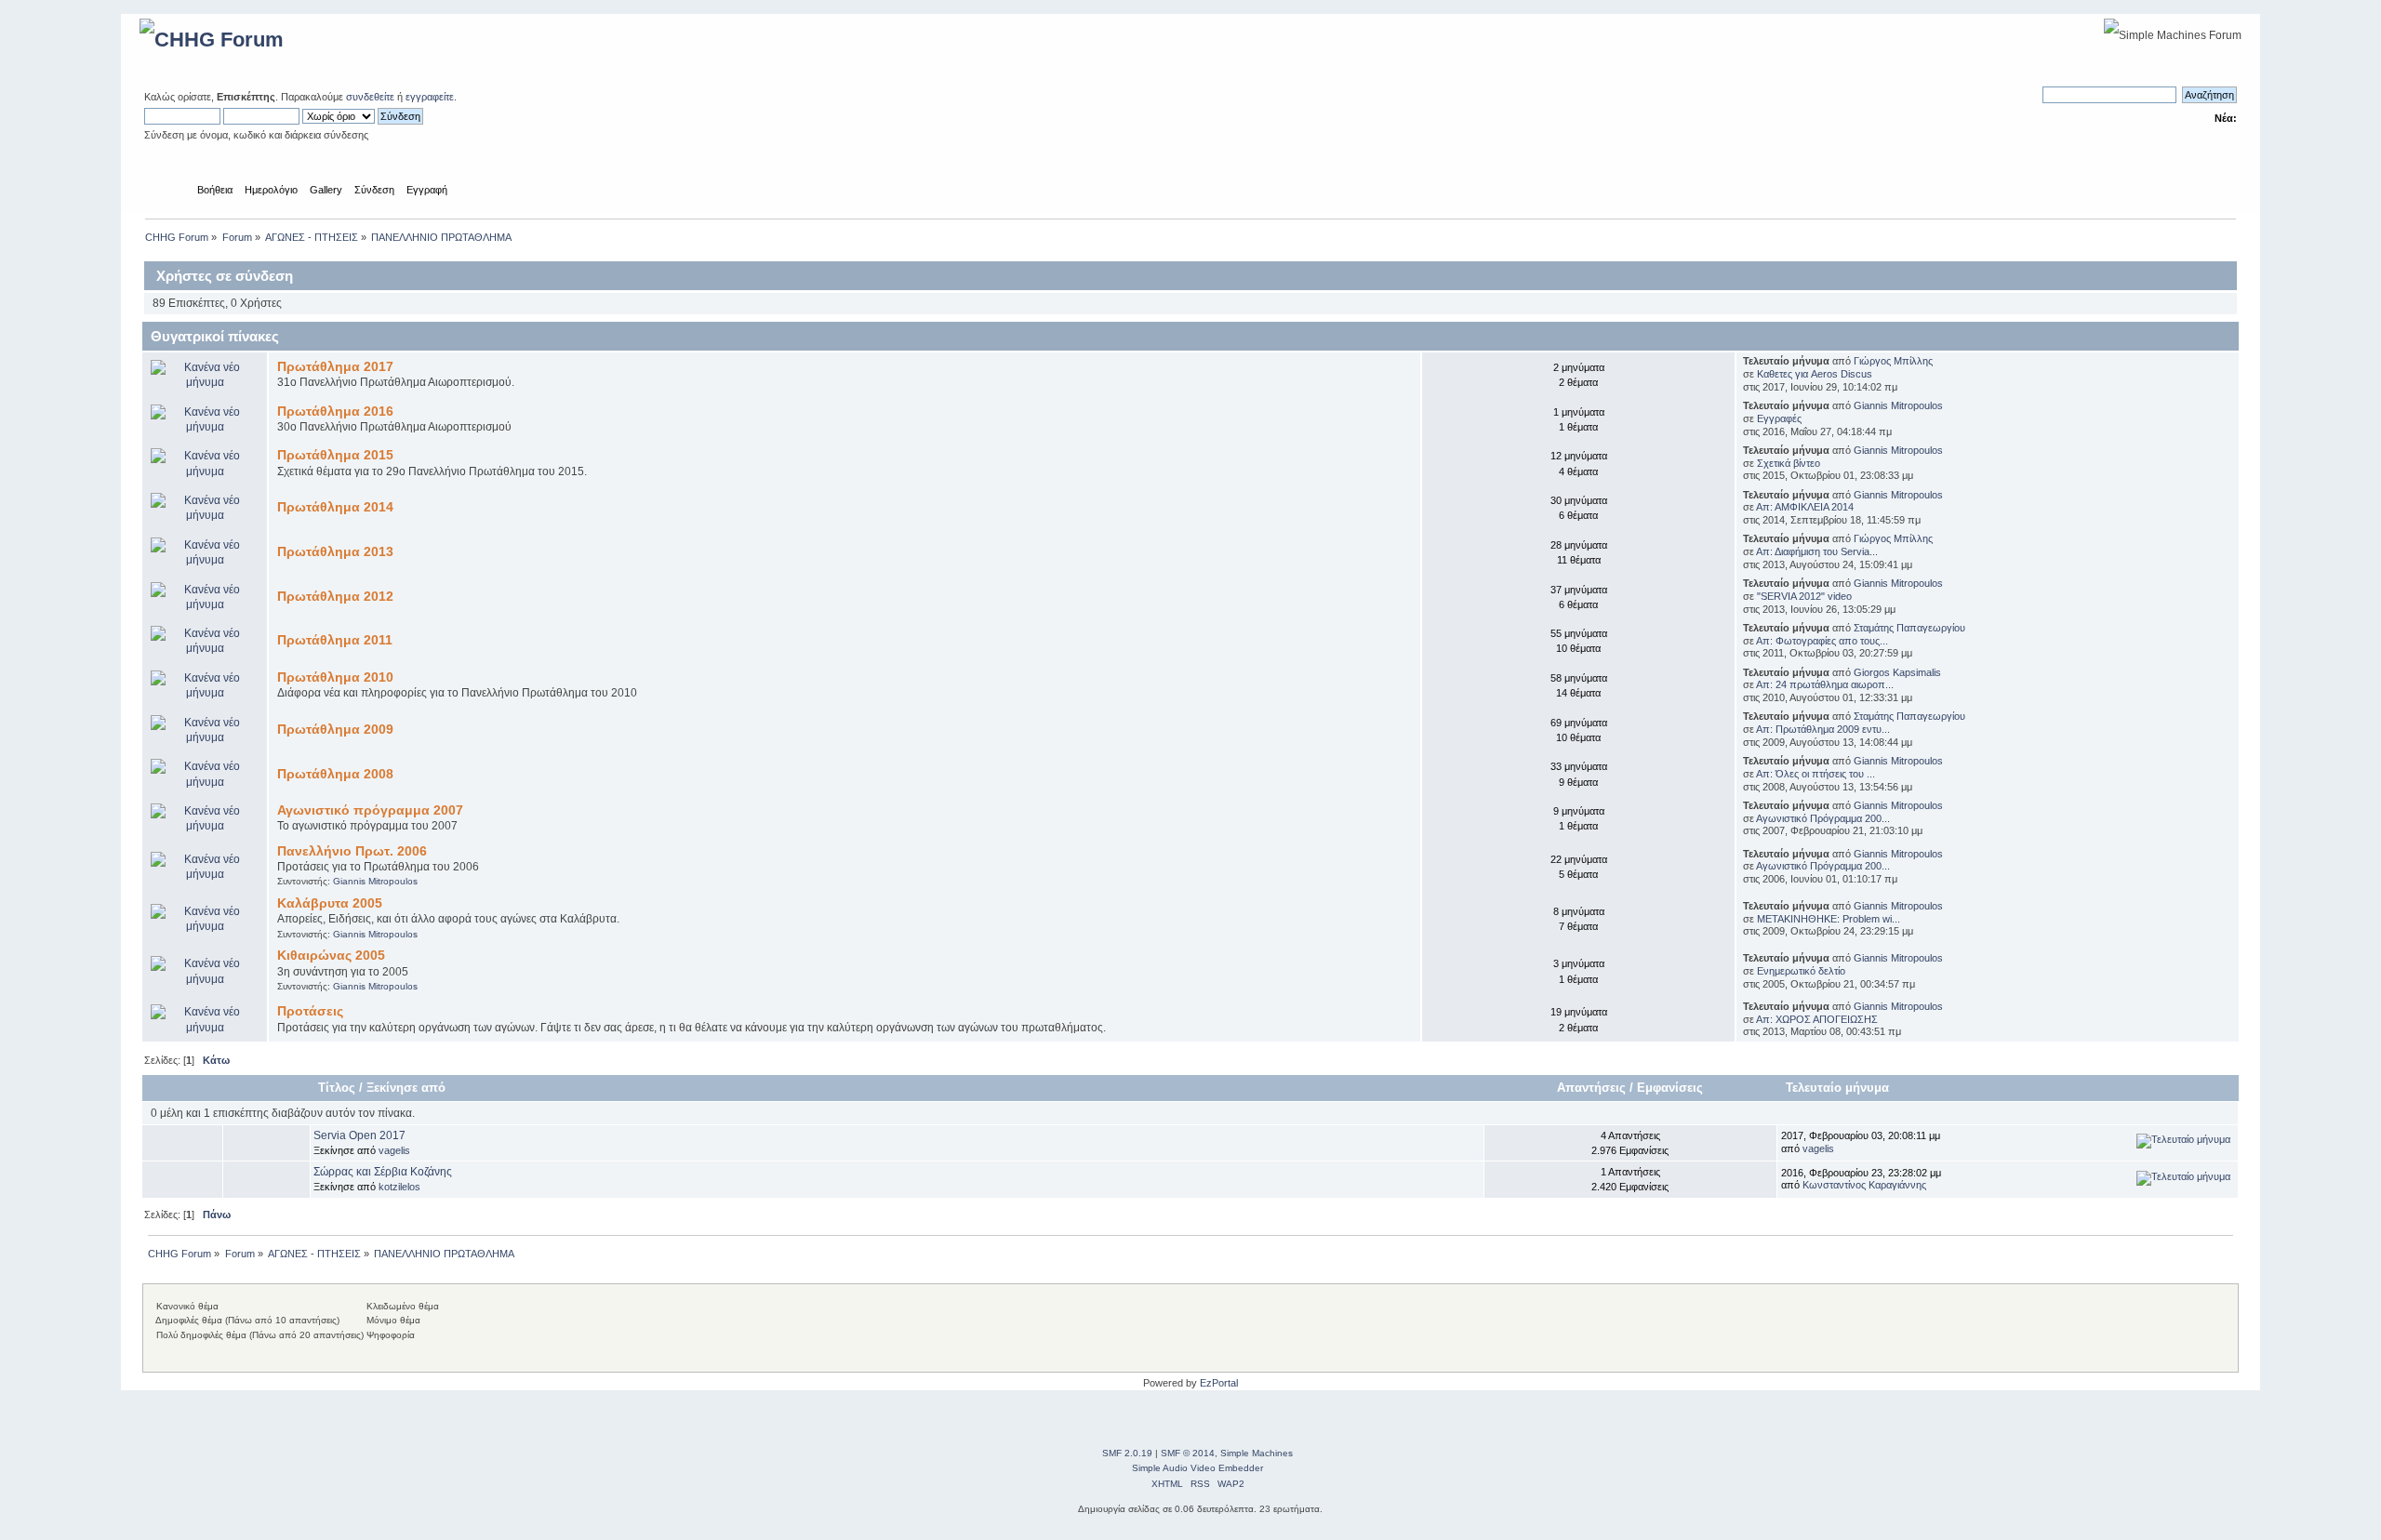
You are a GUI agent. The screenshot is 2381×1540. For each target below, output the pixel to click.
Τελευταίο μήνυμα (1839, 1088)
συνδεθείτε (370, 97)
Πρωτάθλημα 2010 (335, 677)
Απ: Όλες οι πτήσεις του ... (1816, 774)
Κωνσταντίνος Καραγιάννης (1864, 1185)
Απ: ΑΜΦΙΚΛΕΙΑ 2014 (1805, 507)
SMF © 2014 (1188, 1453)
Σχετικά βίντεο (1789, 463)
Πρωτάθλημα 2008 (335, 774)
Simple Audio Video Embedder (1197, 1468)
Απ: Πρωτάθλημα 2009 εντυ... (1823, 729)
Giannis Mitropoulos (1898, 405)
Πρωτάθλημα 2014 (335, 507)
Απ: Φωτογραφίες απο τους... (1822, 641)
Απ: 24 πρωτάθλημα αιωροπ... (1825, 684)
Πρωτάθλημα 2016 (335, 412)
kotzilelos (399, 1187)
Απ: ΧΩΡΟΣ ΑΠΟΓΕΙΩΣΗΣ (1817, 1019)
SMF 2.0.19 (1127, 1453)
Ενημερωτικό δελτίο (1801, 971)
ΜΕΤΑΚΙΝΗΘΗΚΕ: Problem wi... (1829, 919)
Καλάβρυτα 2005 (330, 903)
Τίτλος (337, 1088)
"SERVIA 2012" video (1804, 596)
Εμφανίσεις (1670, 1088)
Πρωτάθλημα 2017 (335, 367)
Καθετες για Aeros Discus (1815, 374)
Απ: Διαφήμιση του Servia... (1817, 551)
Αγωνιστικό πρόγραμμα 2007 (370, 810)
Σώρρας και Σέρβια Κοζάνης (383, 1172)
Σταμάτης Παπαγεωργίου (1909, 628)
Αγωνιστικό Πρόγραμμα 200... (1823, 818)
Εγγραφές (1779, 418)
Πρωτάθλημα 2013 (335, 552)
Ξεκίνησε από (406, 1088)
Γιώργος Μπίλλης (1893, 361)
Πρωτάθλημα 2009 (335, 730)
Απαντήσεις (1591, 1088)
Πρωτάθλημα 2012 (335, 597)
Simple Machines (1257, 1453)
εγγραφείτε (430, 97)
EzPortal (1219, 1383)
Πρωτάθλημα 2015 (335, 455)
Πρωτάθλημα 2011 (335, 640)
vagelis (394, 1150)
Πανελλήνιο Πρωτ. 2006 (352, 851)
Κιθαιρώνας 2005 (331, 956)
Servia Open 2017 (359, 1135)
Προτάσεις (310, 1011)
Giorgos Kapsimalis (1897, 672)
